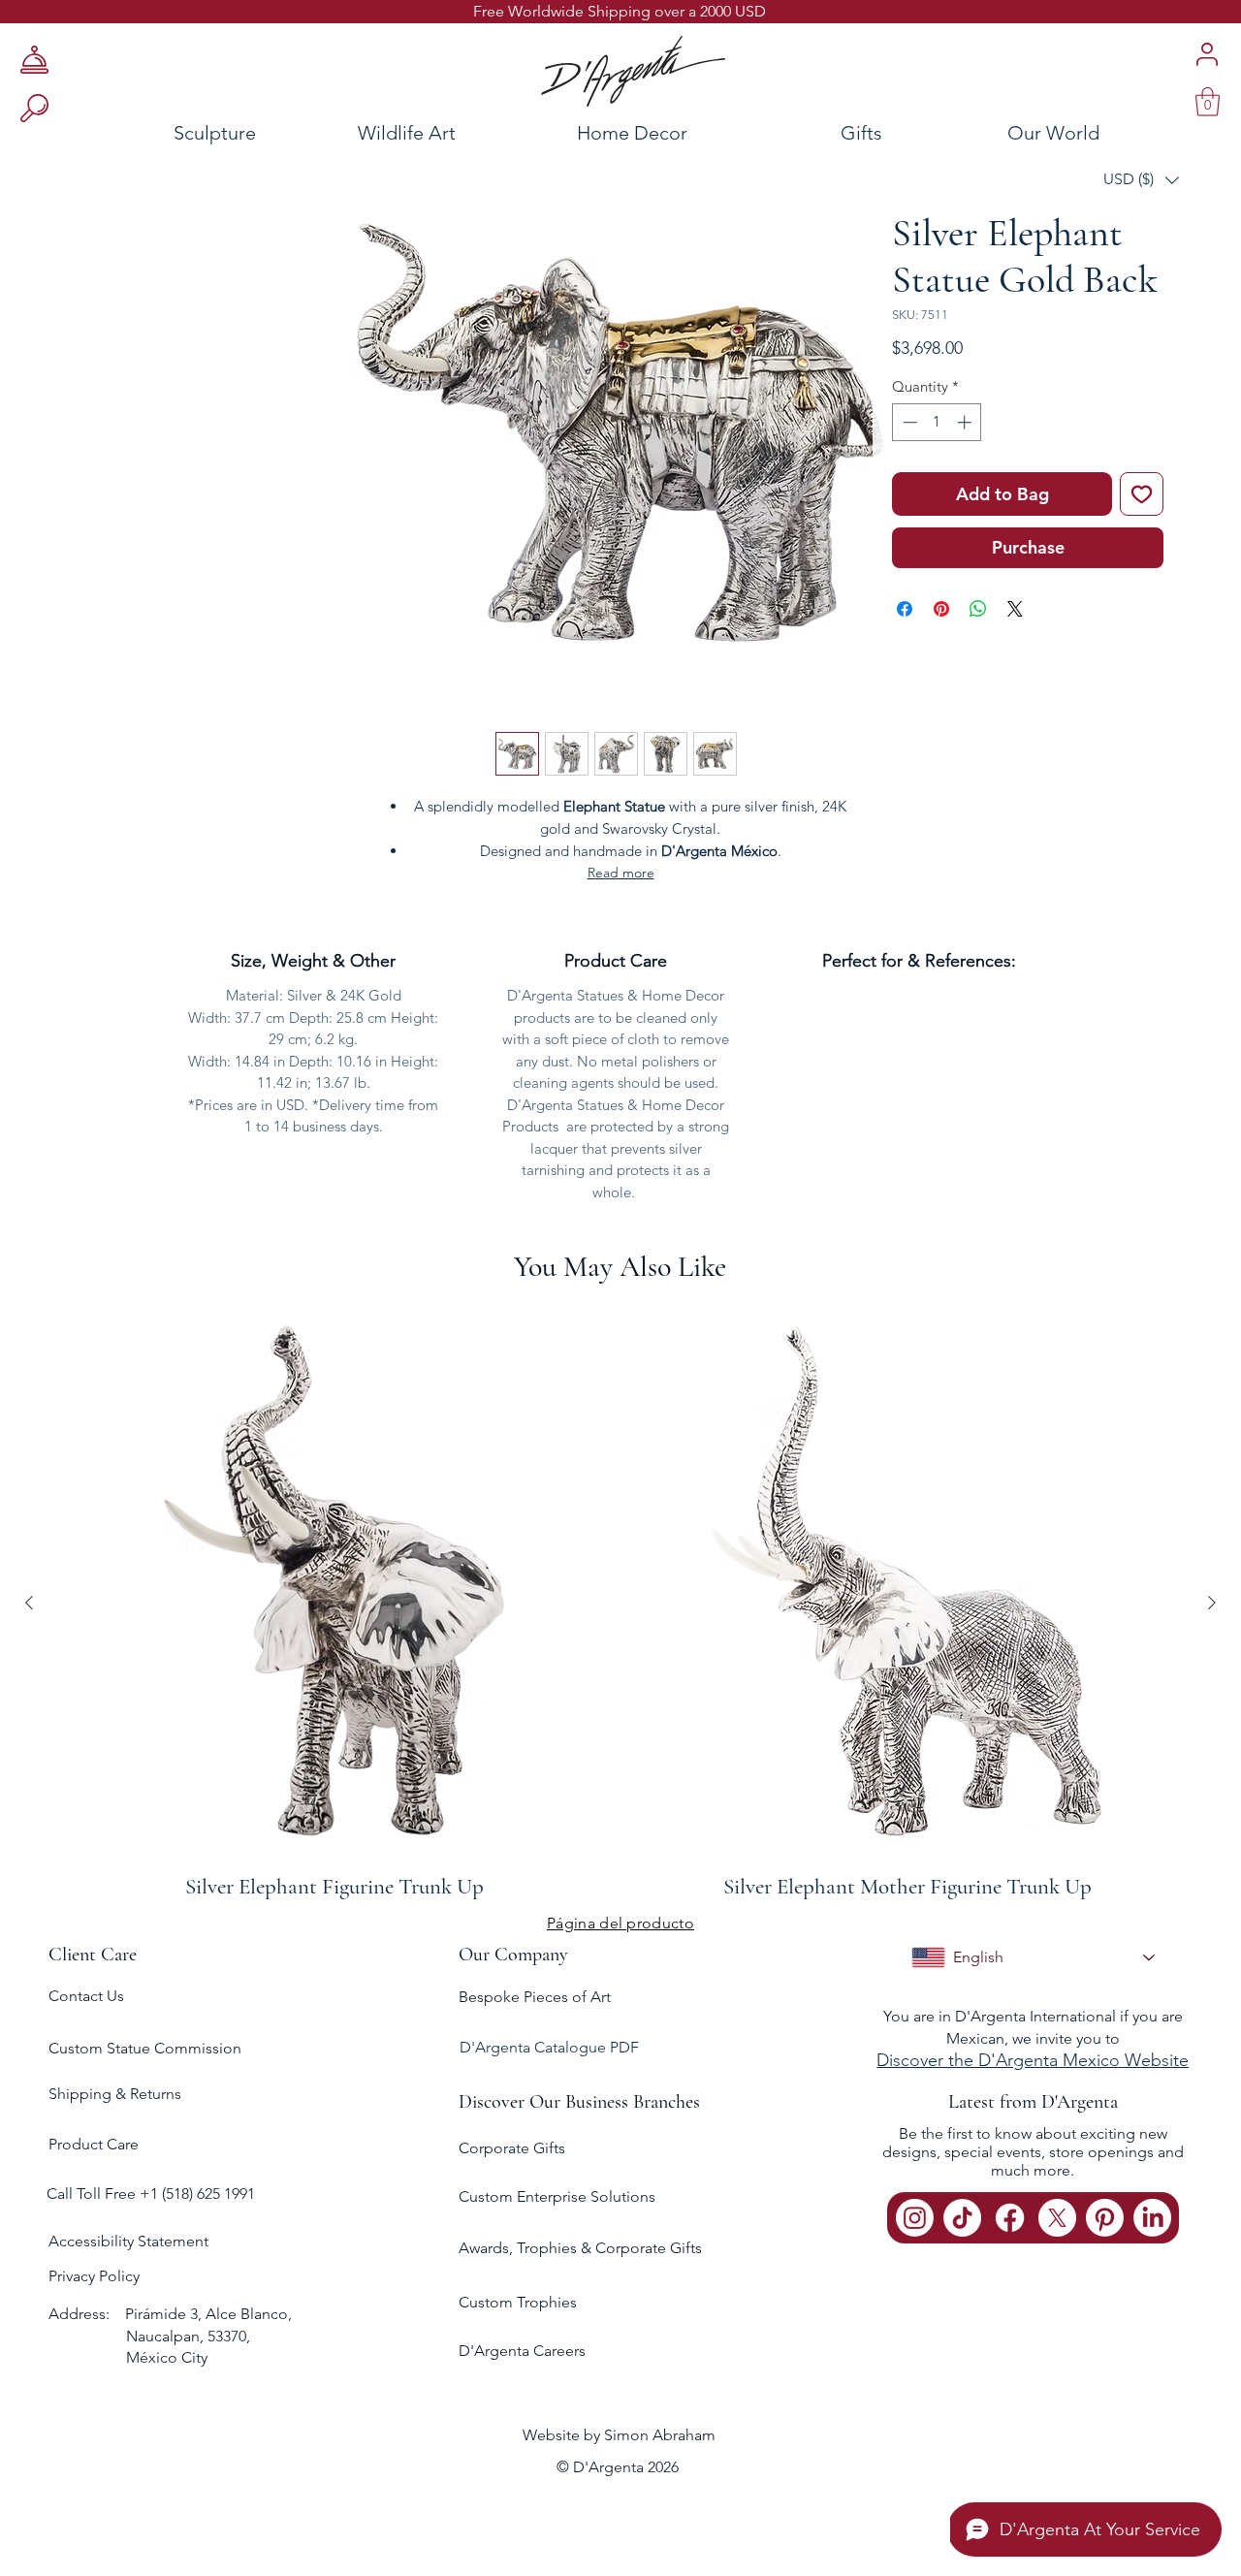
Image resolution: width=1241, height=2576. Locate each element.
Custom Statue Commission (145, 2048)
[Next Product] (1212, 1603)
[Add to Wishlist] (1142, 494)
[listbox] (1141, 180)
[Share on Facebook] (905, 609)
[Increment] (966, 422)
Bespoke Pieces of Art (535, 1997)
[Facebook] (1010, 2218)
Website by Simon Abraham (619, 2435)
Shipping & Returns (115, 2094)
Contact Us (86, 1996)
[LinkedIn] (1152, 2218)
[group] (620, 1602)
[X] (1057, 2218)
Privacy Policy (94, 2276)
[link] (1208, 102)
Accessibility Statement (128, 2241)
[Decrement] (908, 422)
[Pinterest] (1105, 2218)
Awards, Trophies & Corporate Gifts (580, 2248)
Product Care (94, 2144)
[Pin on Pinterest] (941, 609)
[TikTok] (962, 2218)
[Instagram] (915, 2218)
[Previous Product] (29, 1603)
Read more (621, 873)
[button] (1141, 180)
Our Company (513, 1955)
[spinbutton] (937, 422)
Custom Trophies (518, 2302)
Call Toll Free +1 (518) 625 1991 (153, 2194)
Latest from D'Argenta (1033, 2102)
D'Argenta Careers (522, 2351)
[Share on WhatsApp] (978, 609)
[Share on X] (1015, 609)
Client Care (93, 1955)
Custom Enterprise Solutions (557, 2196)
